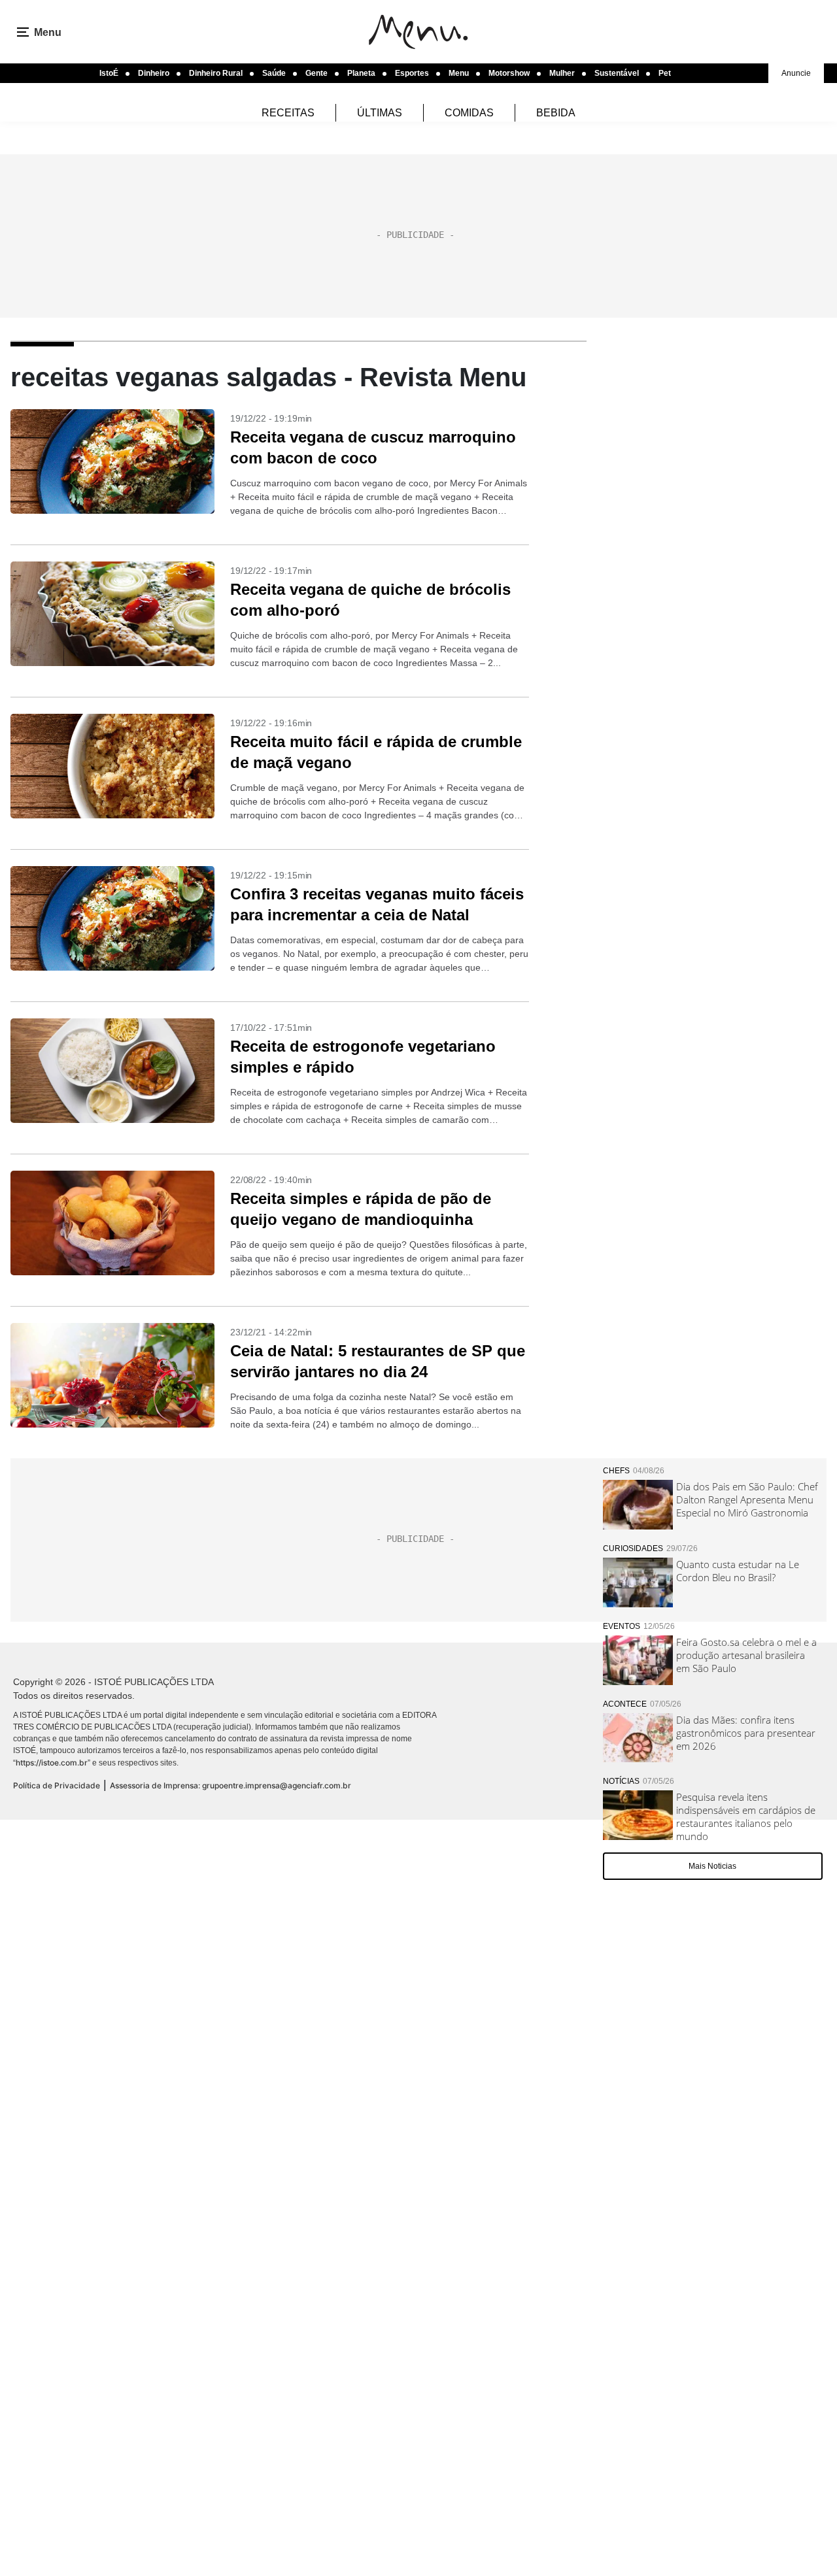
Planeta (361, 73)
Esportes (412, 73)
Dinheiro (154, 73)
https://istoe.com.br (52, 1763)
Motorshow (509, 73)
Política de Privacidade (57, 1785)
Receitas (288, 113)
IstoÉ (109, 73)
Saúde (274, 73)
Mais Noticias (712, 1866)
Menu (459, 73)
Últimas (380, 113)
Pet (665, 73)
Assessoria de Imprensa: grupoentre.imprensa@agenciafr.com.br (231, 1785)
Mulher (562, 73)
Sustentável (617, 73)
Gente (316, 73)
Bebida (556, 113)
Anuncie (796, 73)
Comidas (469, 113)
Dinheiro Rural (216, 73)
